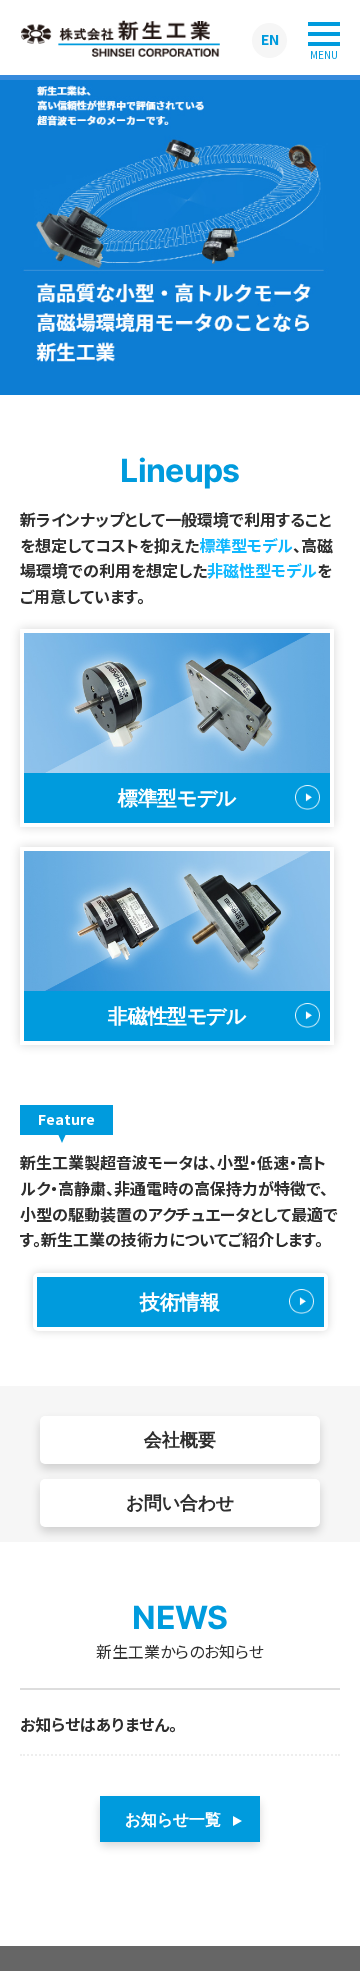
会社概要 (180, 1439)
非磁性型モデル (262, 570)
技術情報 (180, 1302)
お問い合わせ (180, 1502)
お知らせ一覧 (173, 1819)
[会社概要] (180, 1469)
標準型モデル (246, 545)
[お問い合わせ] (180, 1532)
